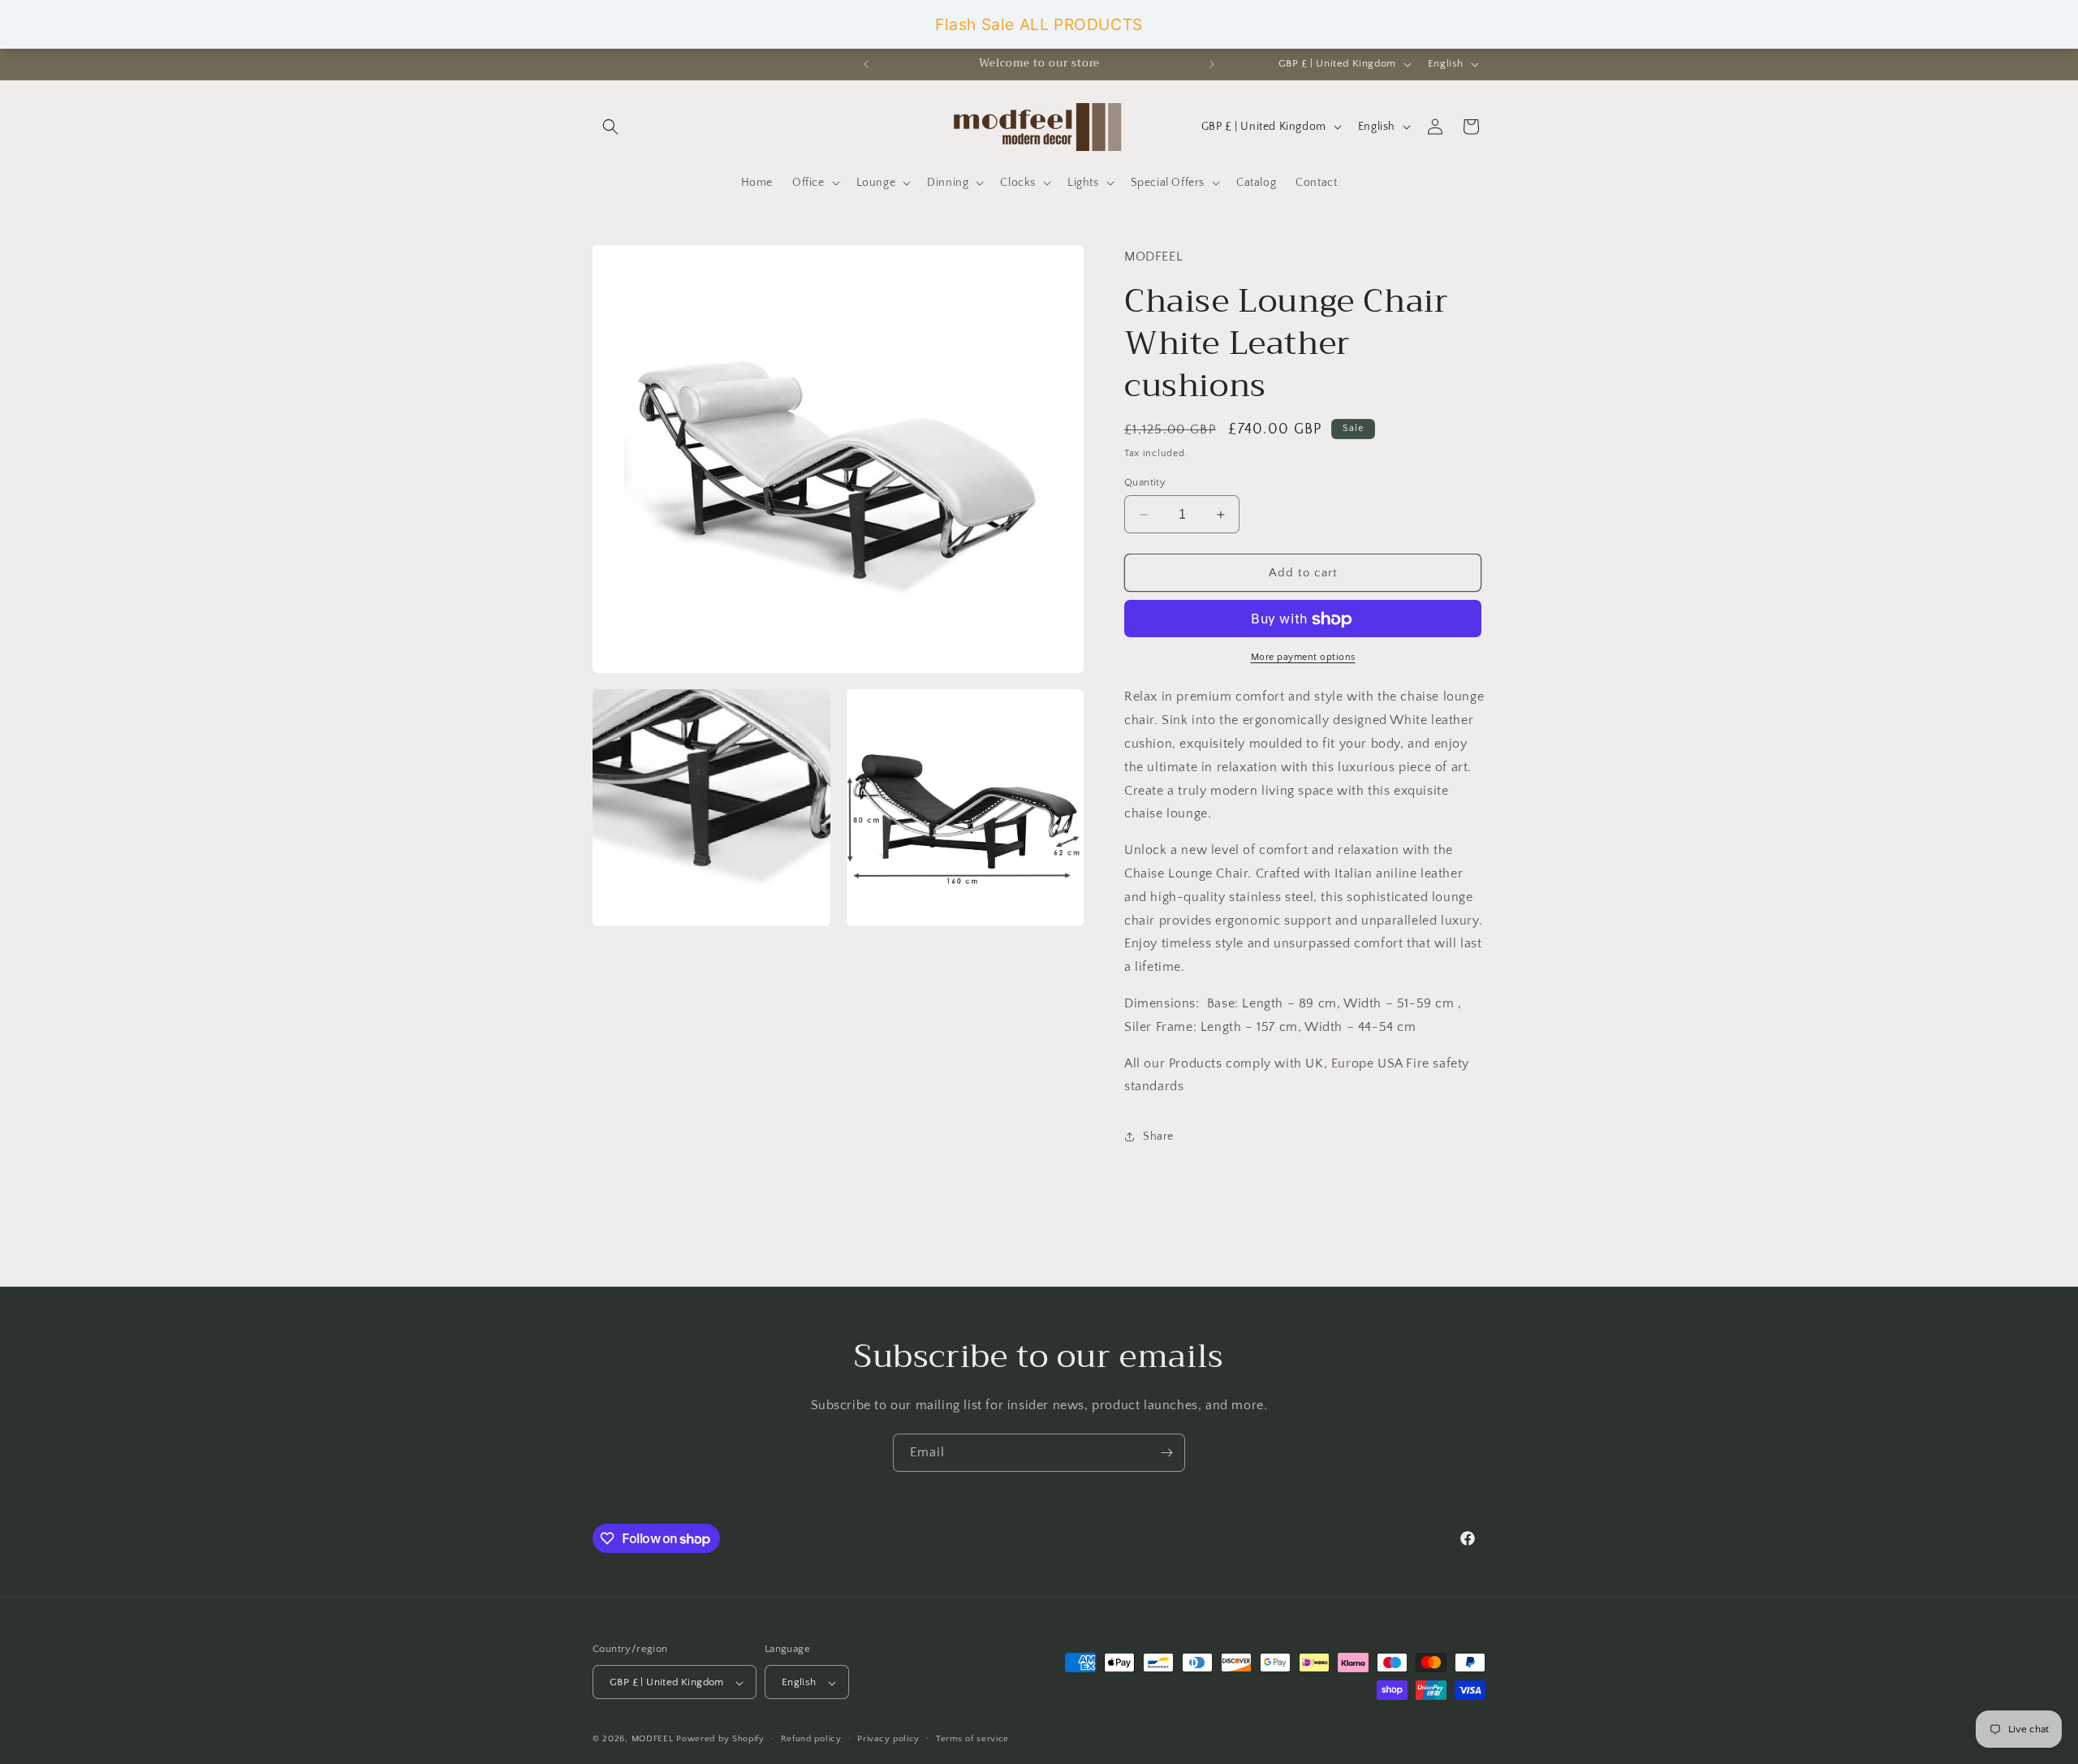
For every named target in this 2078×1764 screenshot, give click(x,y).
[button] (610, 127)
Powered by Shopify (720, 1740)
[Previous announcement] (866, 64)
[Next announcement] (1212, 64)
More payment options (1303, 658)
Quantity (1145, 482)
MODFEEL (653, 1740)
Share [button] (1158, 1136)
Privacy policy (888, 1739)
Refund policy (811, 1739)
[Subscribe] (1166, 1453)
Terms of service (972, 1739)
